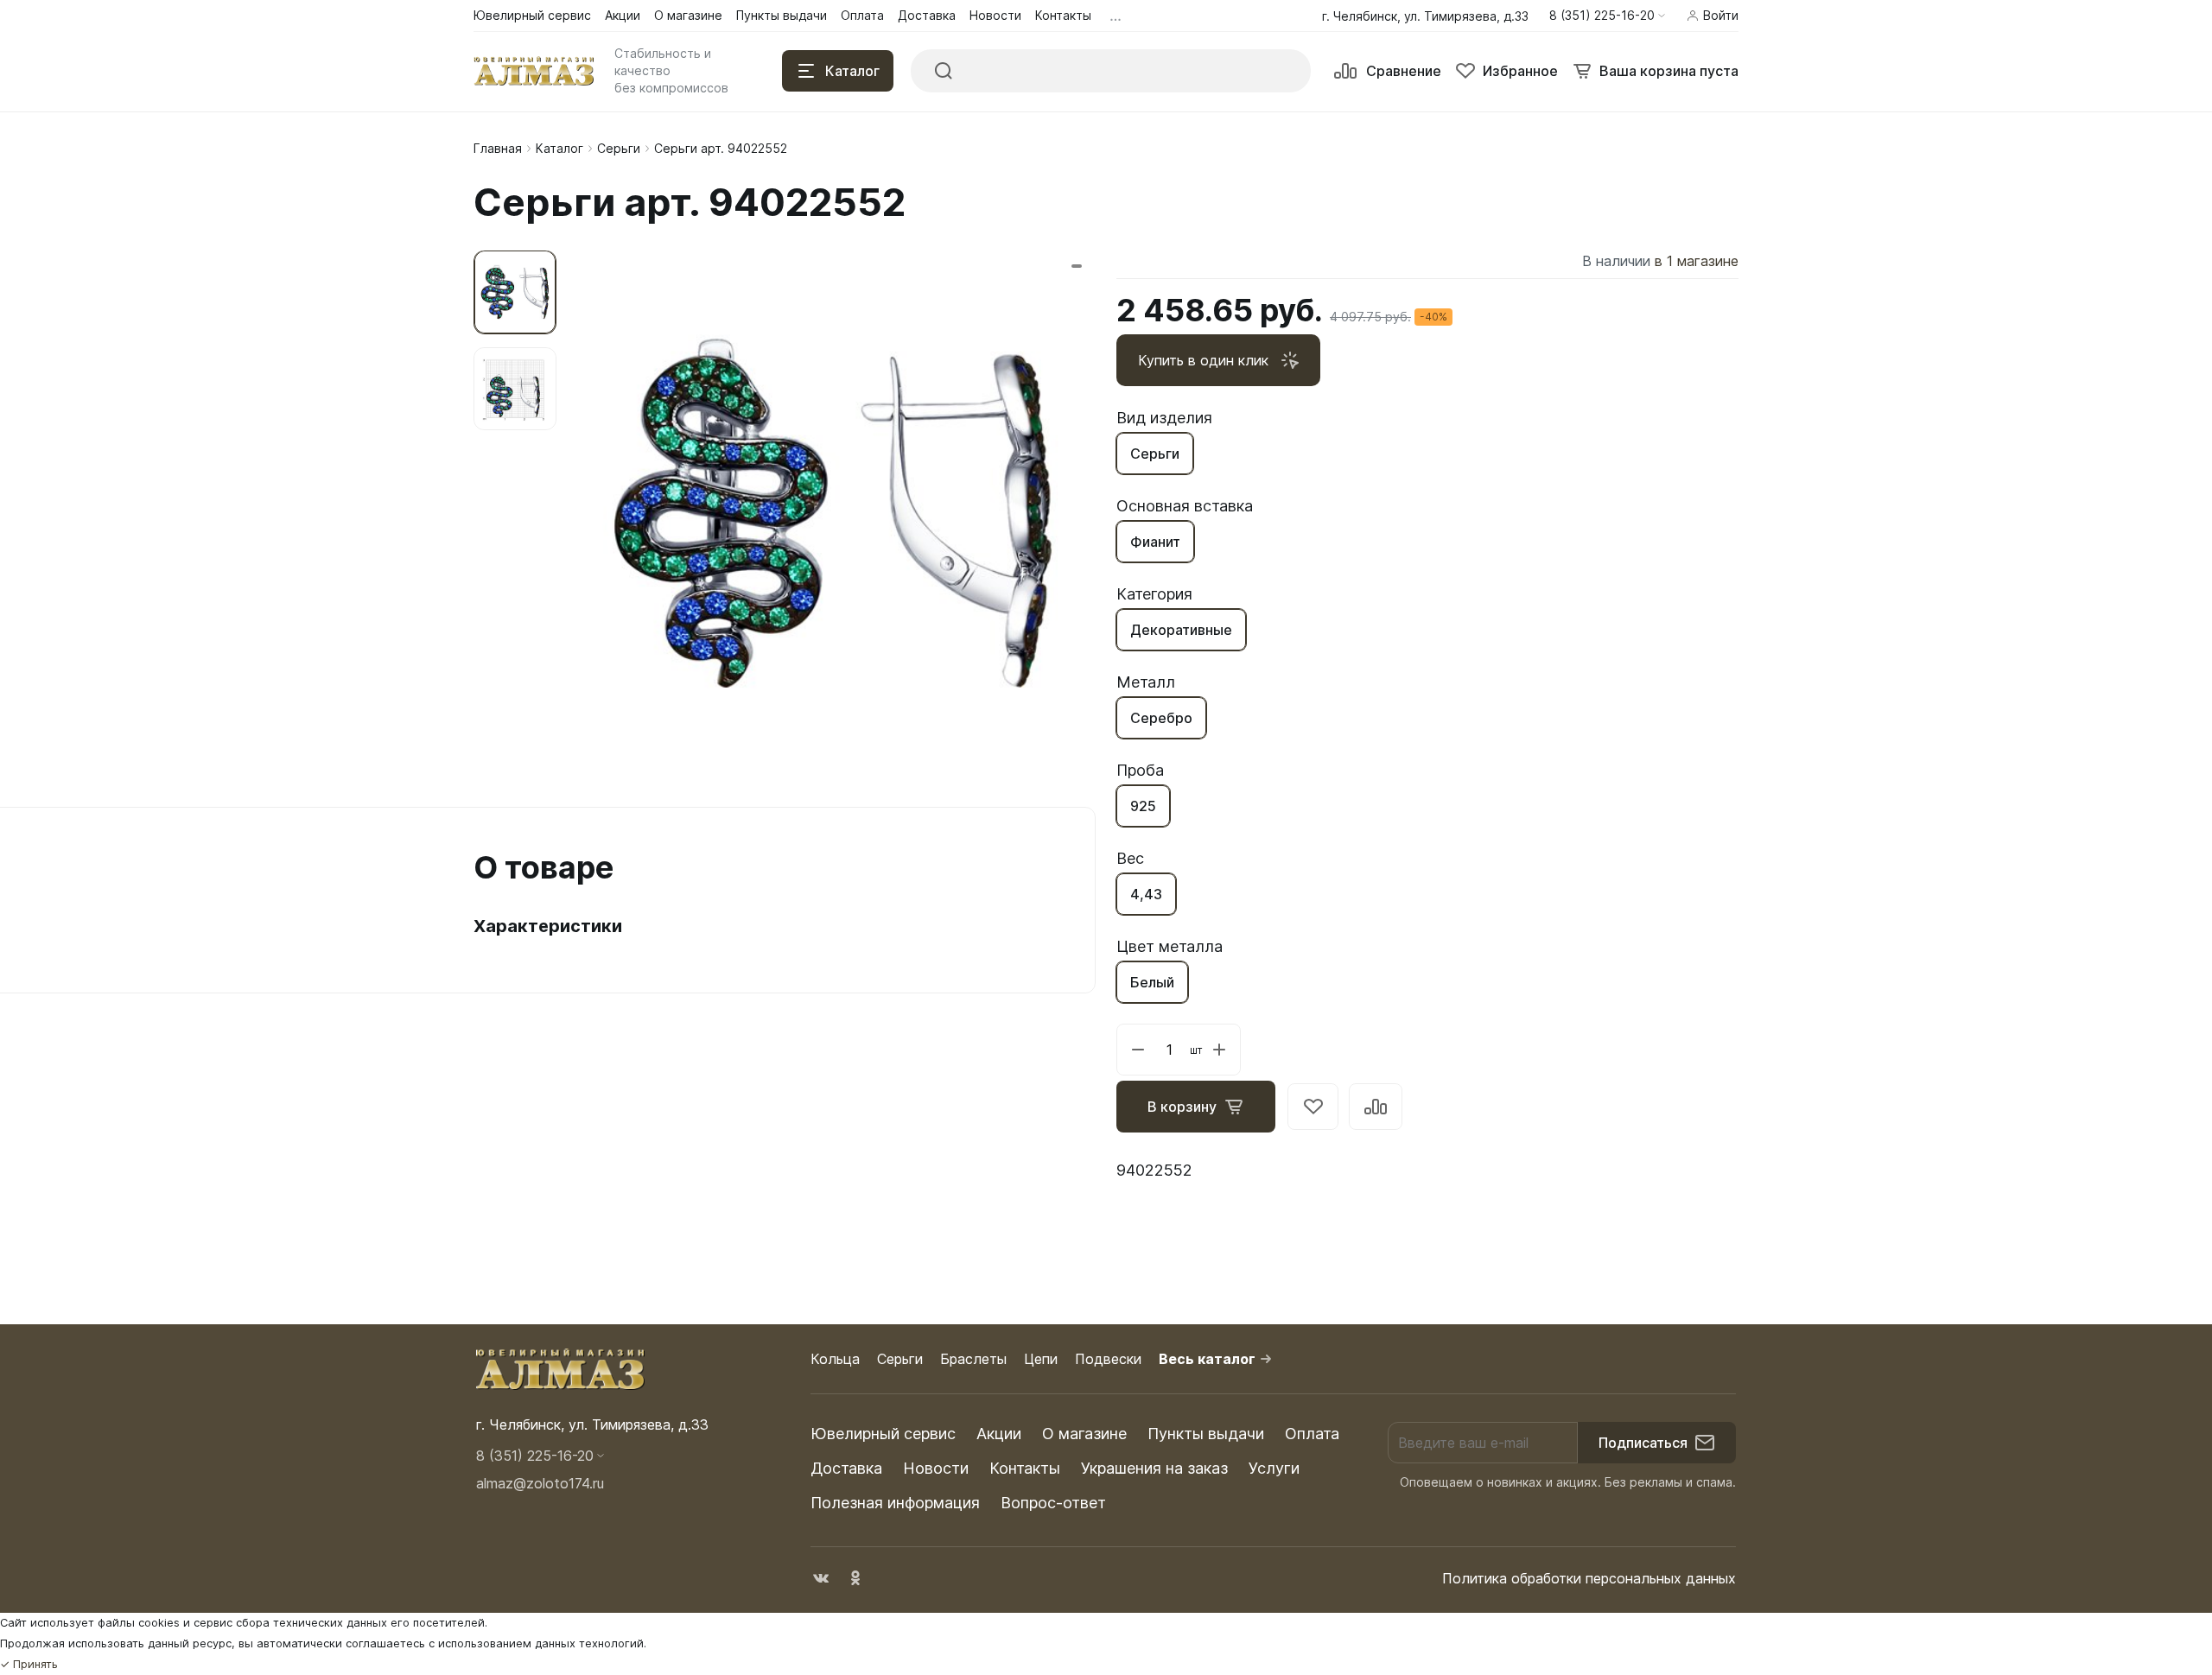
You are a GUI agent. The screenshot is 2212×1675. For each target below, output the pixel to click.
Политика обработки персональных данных (1589, 1578)
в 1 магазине (1697, 261)
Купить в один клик (1203, 360)
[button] (1607, 16)
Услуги (1274, 1468)
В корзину (1182, 1107)
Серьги (619, 148)
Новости (936, 1468)
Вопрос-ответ (1053, 1503)
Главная (498, 148)
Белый (1152, 982)
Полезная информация (895, 1503)
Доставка (846, 1468)
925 (1143, 806)
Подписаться (1643, 1443)
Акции (999, 1434)
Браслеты (973, 1359)
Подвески (1108, 1359)
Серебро (1161, 718)
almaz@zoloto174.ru (540, 1483)
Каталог (559, 148)
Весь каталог (1207, 1359)
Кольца (835, 1359)
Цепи (1041, 1359)
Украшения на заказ (1154, 1468)
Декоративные (1181, 630)
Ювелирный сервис (883, 1434)
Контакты (1025, 1468)
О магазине (1084, 1434)
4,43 (1146, 894)
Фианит (1155, 542)
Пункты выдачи (1206, 1434)
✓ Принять (29, 1664)
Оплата (1312, 1434)
